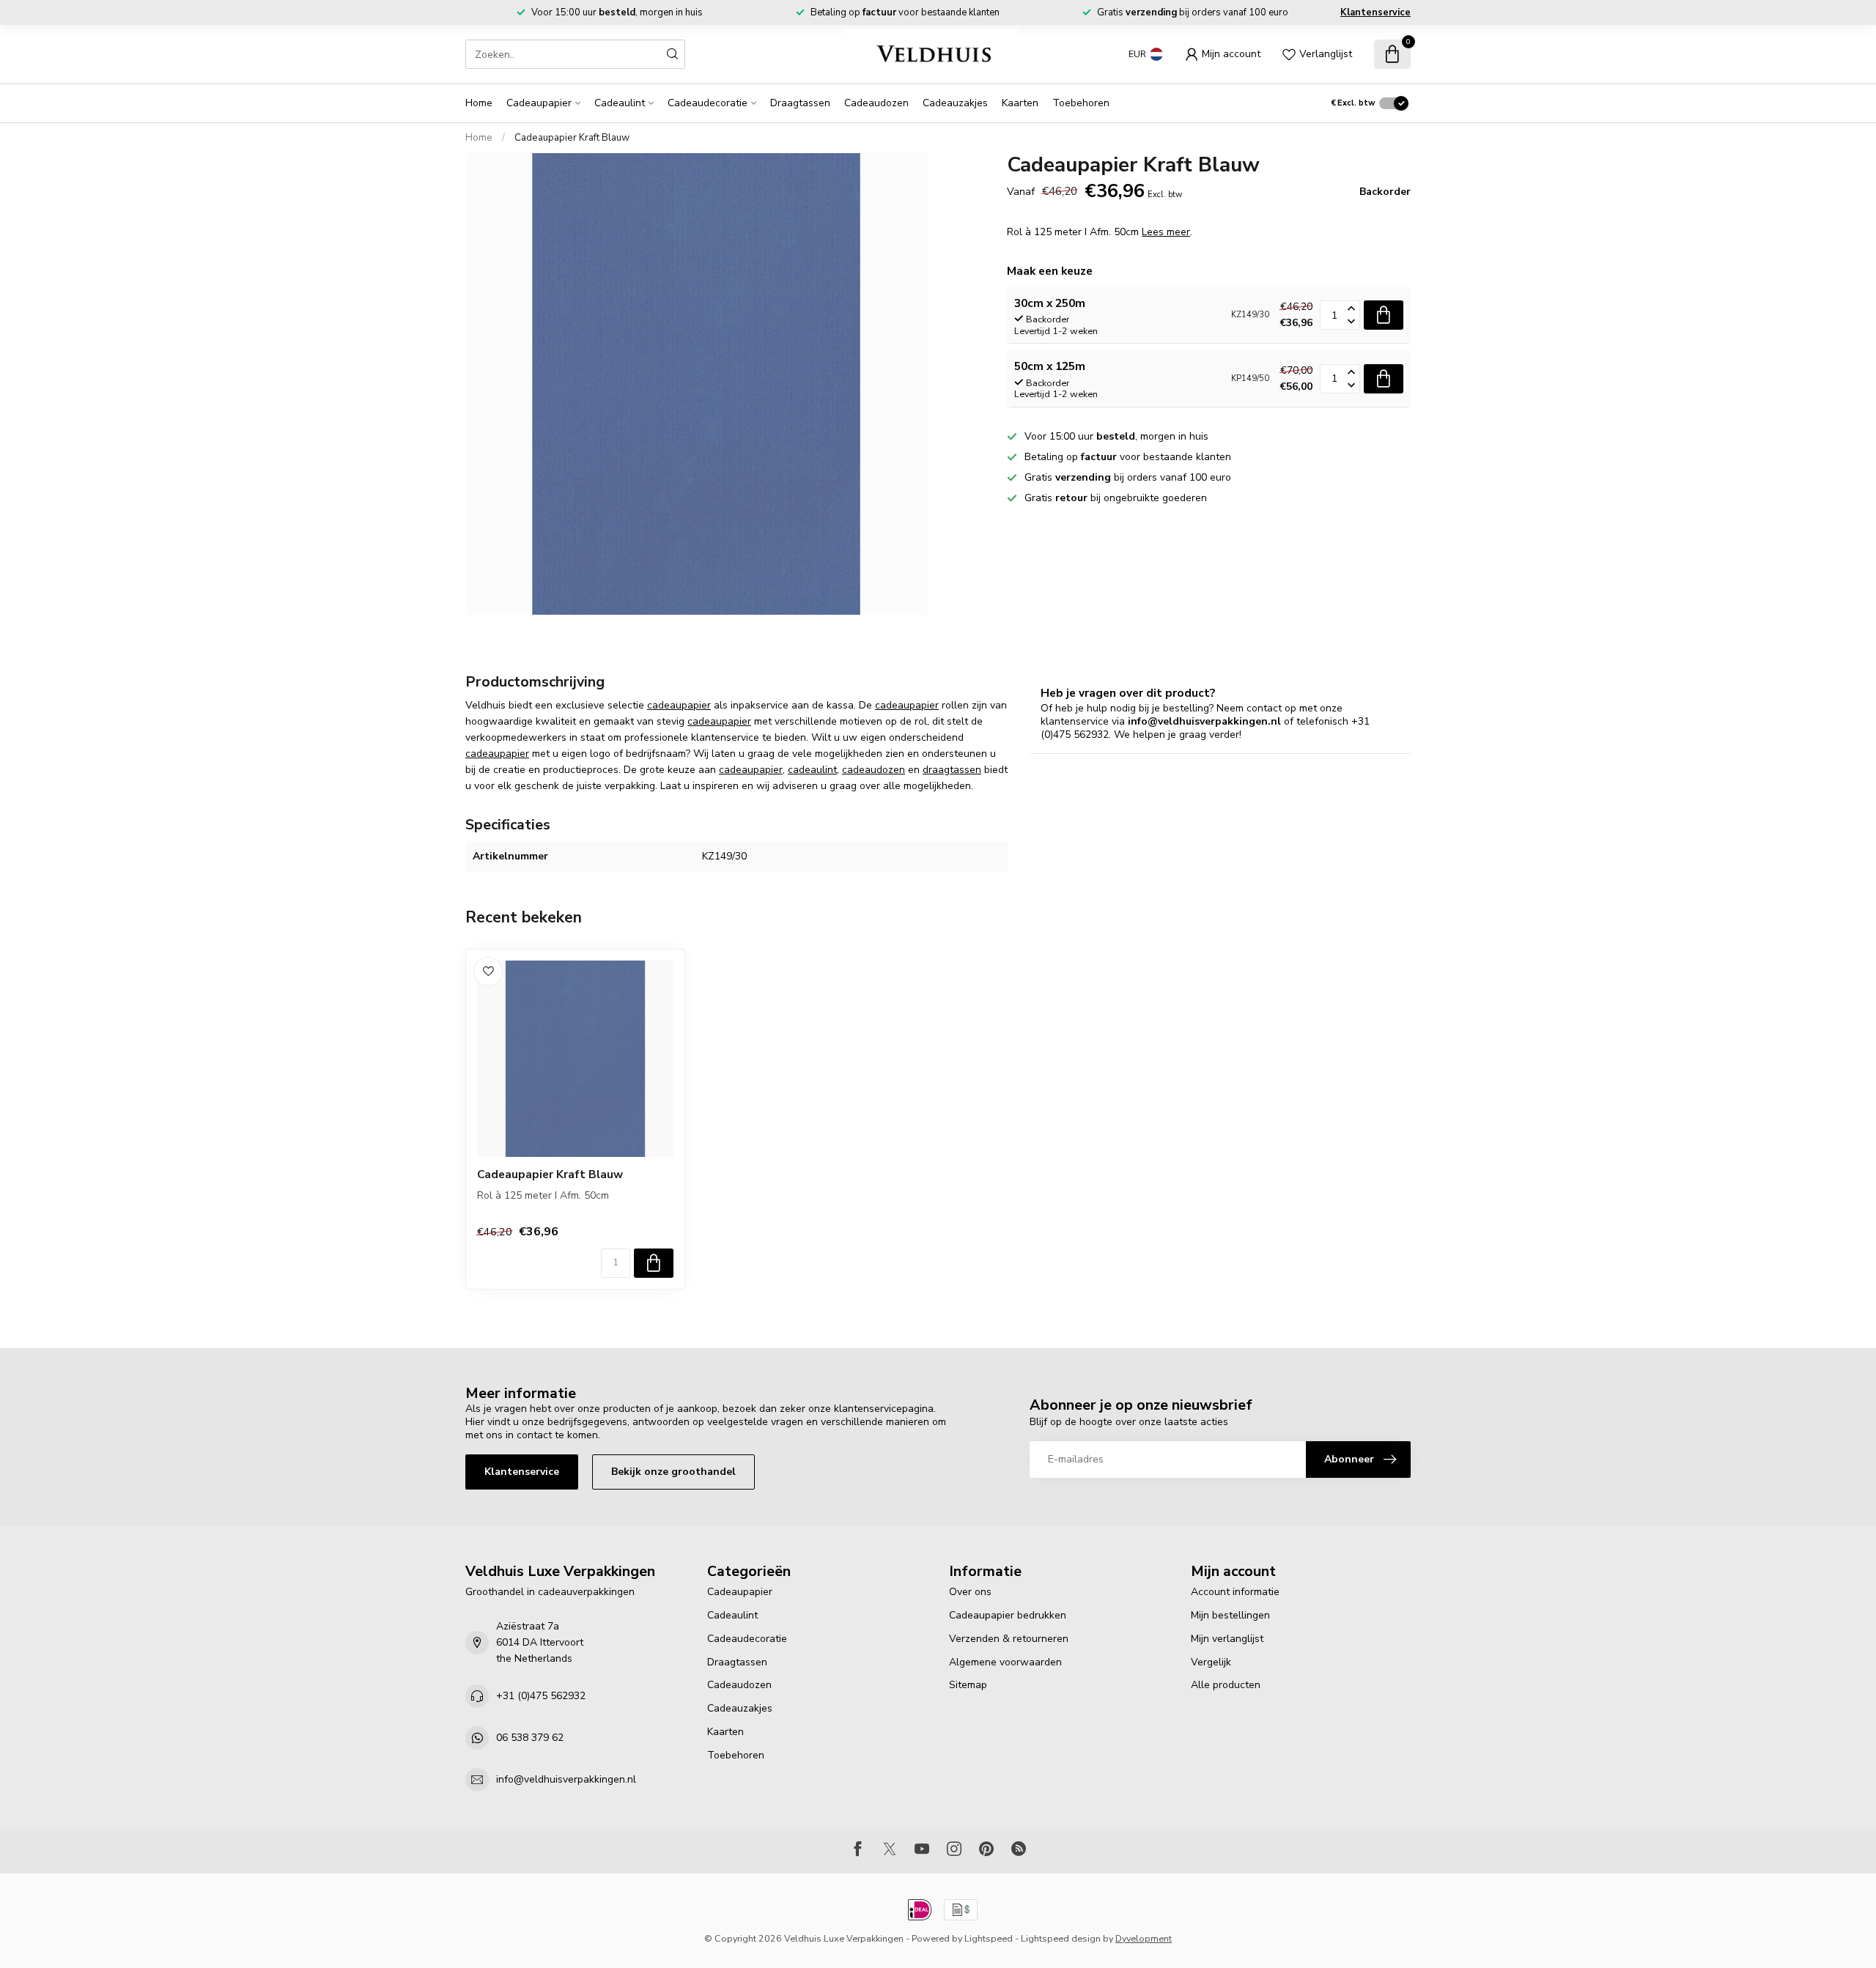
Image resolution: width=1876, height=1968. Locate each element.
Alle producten (1226, 1685)
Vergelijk (1211, 1662)
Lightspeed (989, 1938)
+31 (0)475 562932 (541, 1696)
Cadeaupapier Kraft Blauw (572, 138)
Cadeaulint (620, 103)
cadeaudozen (874, 770)
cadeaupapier (679, 705)
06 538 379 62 (530, 1738)
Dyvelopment (1144, 1938)
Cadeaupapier (539, 103)
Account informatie (1235, 1592)
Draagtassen (800, 103)
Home (479, 103)
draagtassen (952, 770)
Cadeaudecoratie (708, 103)
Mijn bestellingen (1230, 1615)
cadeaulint (812, 770)
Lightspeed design (1061, 1938)
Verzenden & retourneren (1009, 1639)
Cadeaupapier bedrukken (1008, 1615)
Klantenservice (1375, 12)
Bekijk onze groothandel (673, 1472)
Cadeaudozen (876, 103)
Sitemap (968, 1685)
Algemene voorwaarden (1005, 1662)
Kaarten (1020, 103)
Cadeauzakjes (955, 103)
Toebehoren (1081, 103)
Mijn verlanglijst (1227, 1639)
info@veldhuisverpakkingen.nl (566, 1779)
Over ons (970, 1592)
